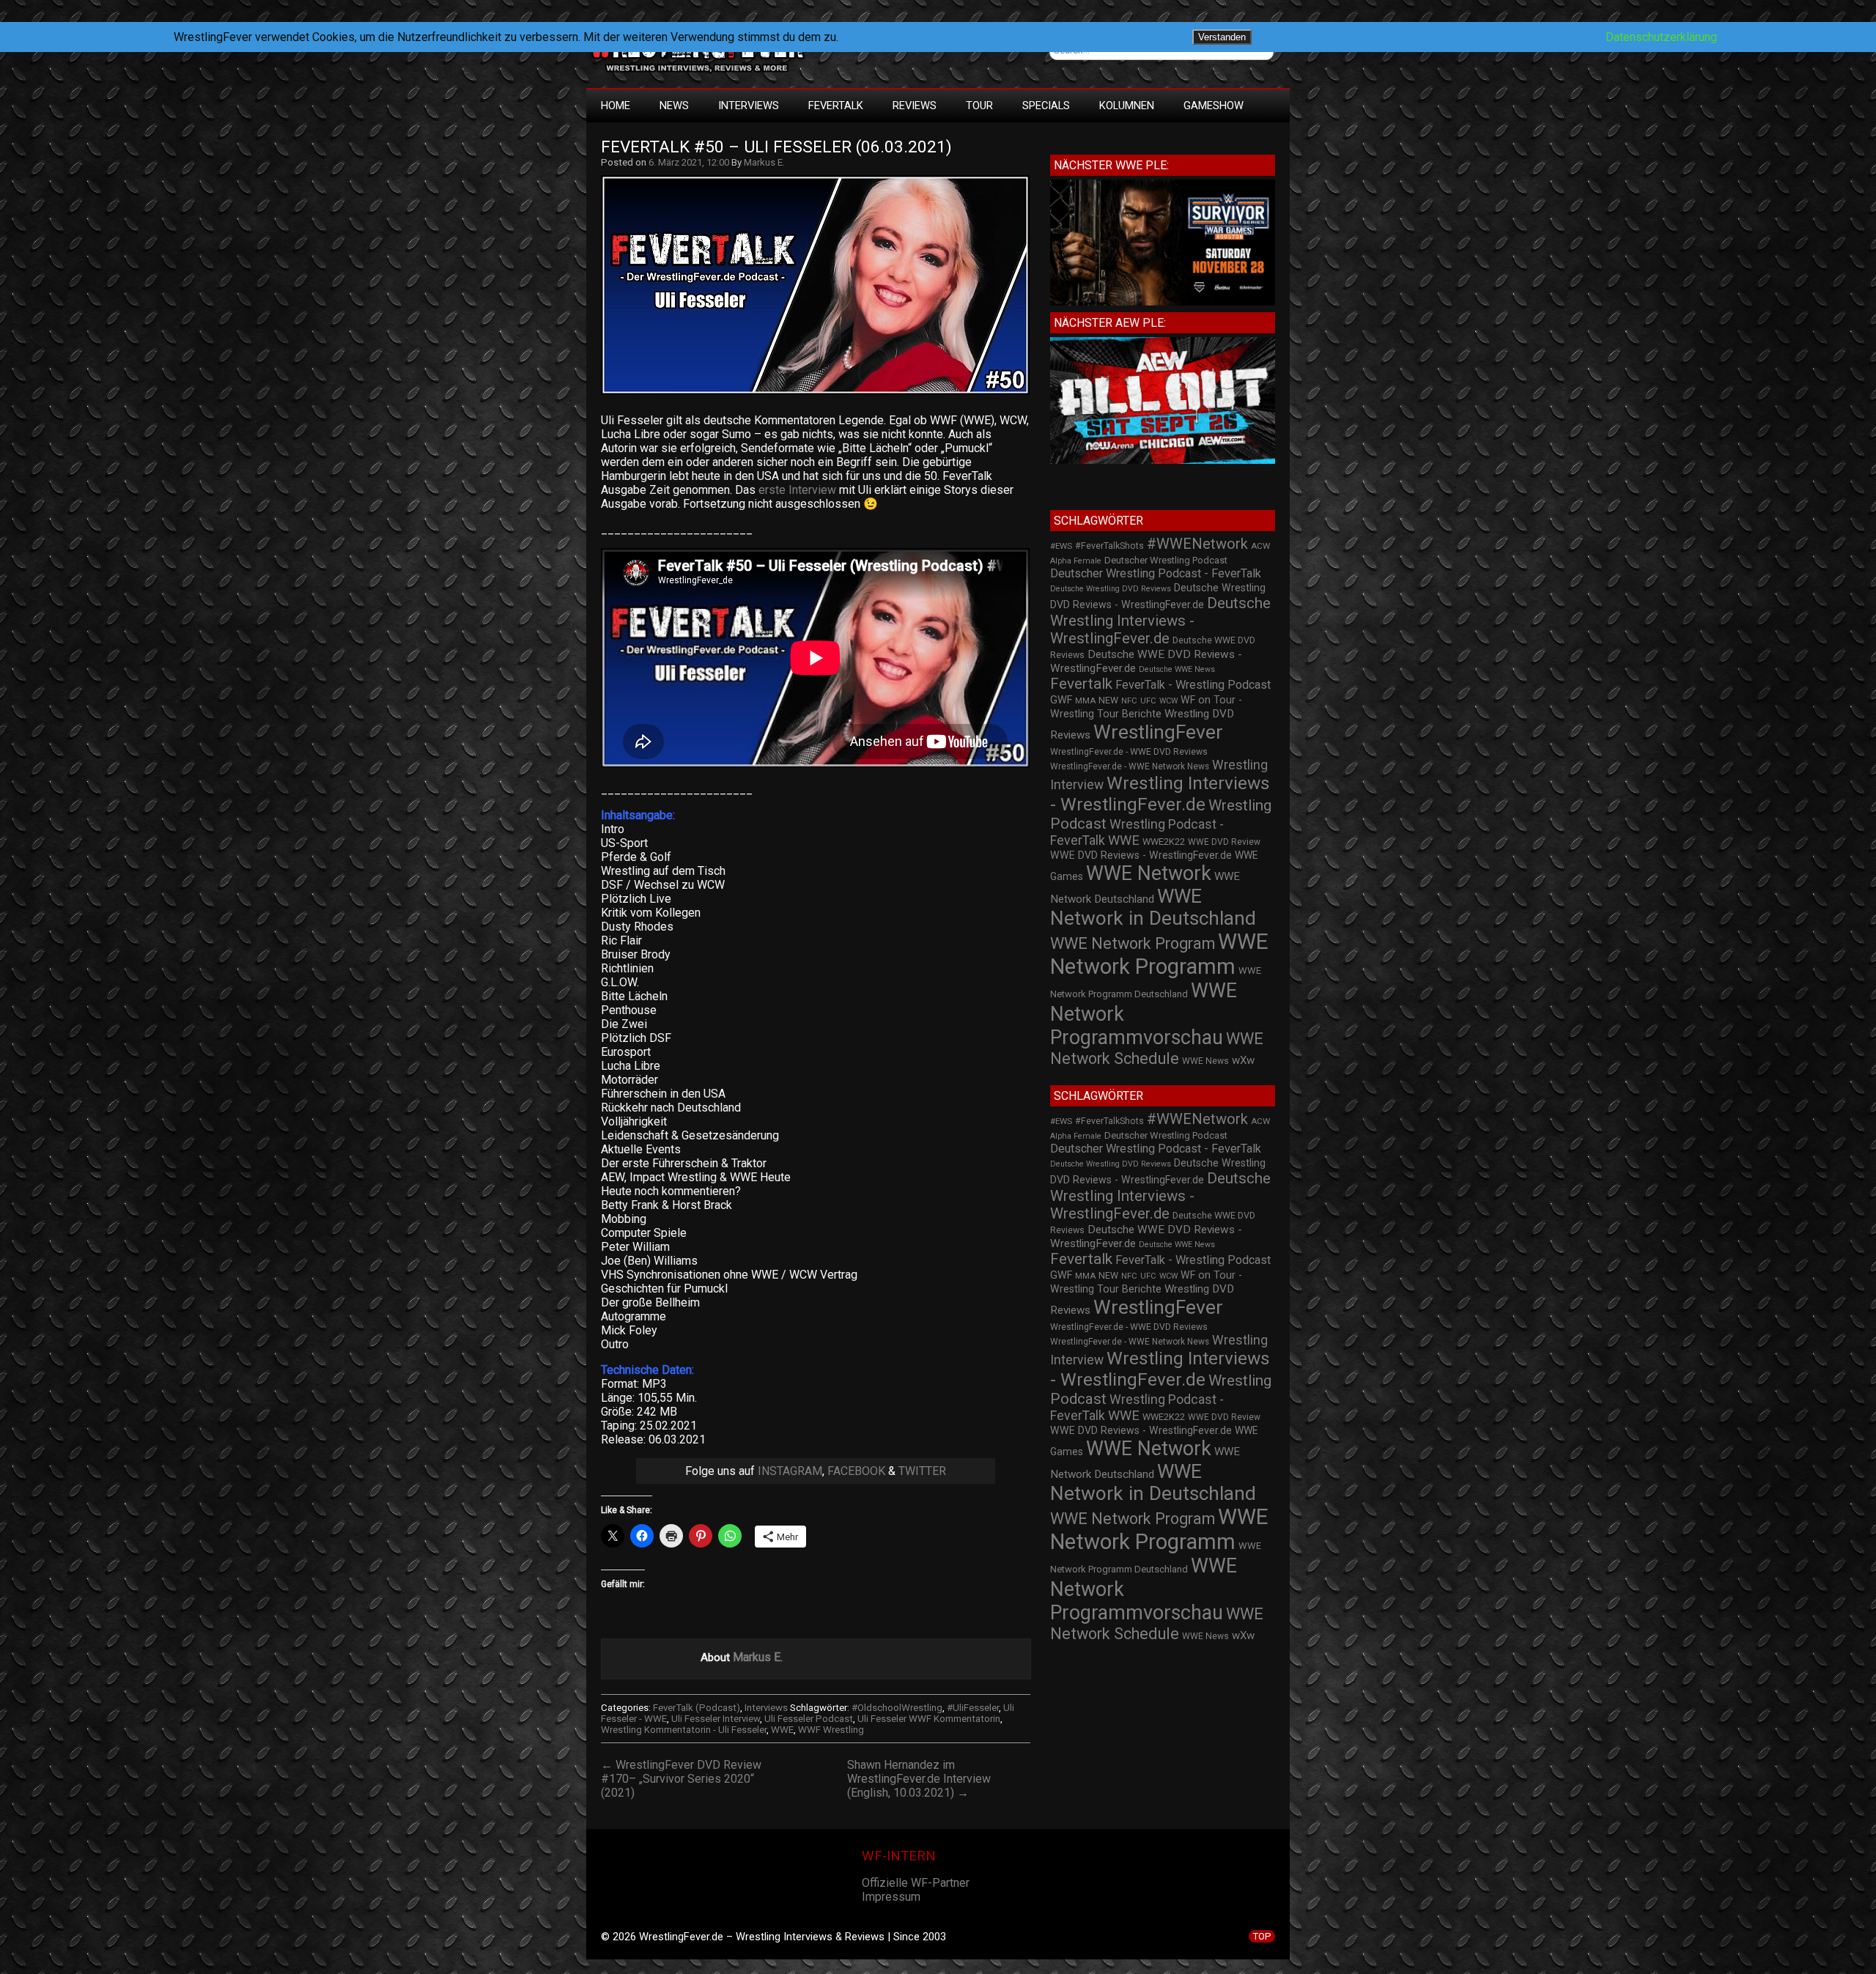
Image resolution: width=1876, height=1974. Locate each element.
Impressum (891, 1897)
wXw (1243, 1060)
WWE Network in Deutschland (1153, 907)
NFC (1129, 701)
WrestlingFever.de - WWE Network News (1130, 766)
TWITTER (922, 1471)
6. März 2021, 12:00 (689, 162)
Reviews (915, 106)
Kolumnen (1127, 106)
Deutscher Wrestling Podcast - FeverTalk (1156, 573)
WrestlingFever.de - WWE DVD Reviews (1129, 752)
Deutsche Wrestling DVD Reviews (1111, 589)
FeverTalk (836, 106)
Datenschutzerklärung (1661, 37)
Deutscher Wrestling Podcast (1166, 560)
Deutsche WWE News (1177, 669)
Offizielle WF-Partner (916, 1883)
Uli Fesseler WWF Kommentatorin (929, 1719)
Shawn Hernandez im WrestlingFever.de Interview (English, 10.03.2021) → (919, 1779)
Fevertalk (1081, 684)
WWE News (1205, 1061)
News (674, 106)
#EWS (1061, 546)
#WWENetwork (1197, 544)
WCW (1168, 701)
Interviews (749, 106)
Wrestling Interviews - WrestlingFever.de (1160, 794)
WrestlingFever (1158, 732)
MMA (1085, 700)
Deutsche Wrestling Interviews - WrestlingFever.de (1160, 621)
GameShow (1214, 106)
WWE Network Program (1133, 943)
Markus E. (764, 162)
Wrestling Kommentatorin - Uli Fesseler (684, 1730)
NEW (1108, 700)
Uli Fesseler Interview (716, 1719)
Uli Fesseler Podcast (809, 1719)
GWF (1061, 700)
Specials (1046, 106)
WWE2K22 (1164, 842)
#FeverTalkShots (1109, 546)
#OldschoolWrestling (897, 1708)
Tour (979, 106)
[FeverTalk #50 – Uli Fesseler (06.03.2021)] (823, 395)
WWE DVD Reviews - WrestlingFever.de (1141, 855)
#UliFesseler (973, 1708)
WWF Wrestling (831, 1730)
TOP (1262, 1936)
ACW (1260, 546)
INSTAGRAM (790, 1471)
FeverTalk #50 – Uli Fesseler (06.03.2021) (776, 147)
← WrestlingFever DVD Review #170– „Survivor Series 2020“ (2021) (681, 1779)
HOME (616, 106)
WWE (782, 1730)
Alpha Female (1076, 561)
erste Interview (797, 490)
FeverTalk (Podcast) (697, 1708)
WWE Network (1149, 873)
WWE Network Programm (1159, 954)
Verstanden (1222, 37)
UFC (1148, 701)
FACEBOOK (856, 1471)
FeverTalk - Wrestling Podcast (1193, 685)
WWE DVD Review (1224, 842)
